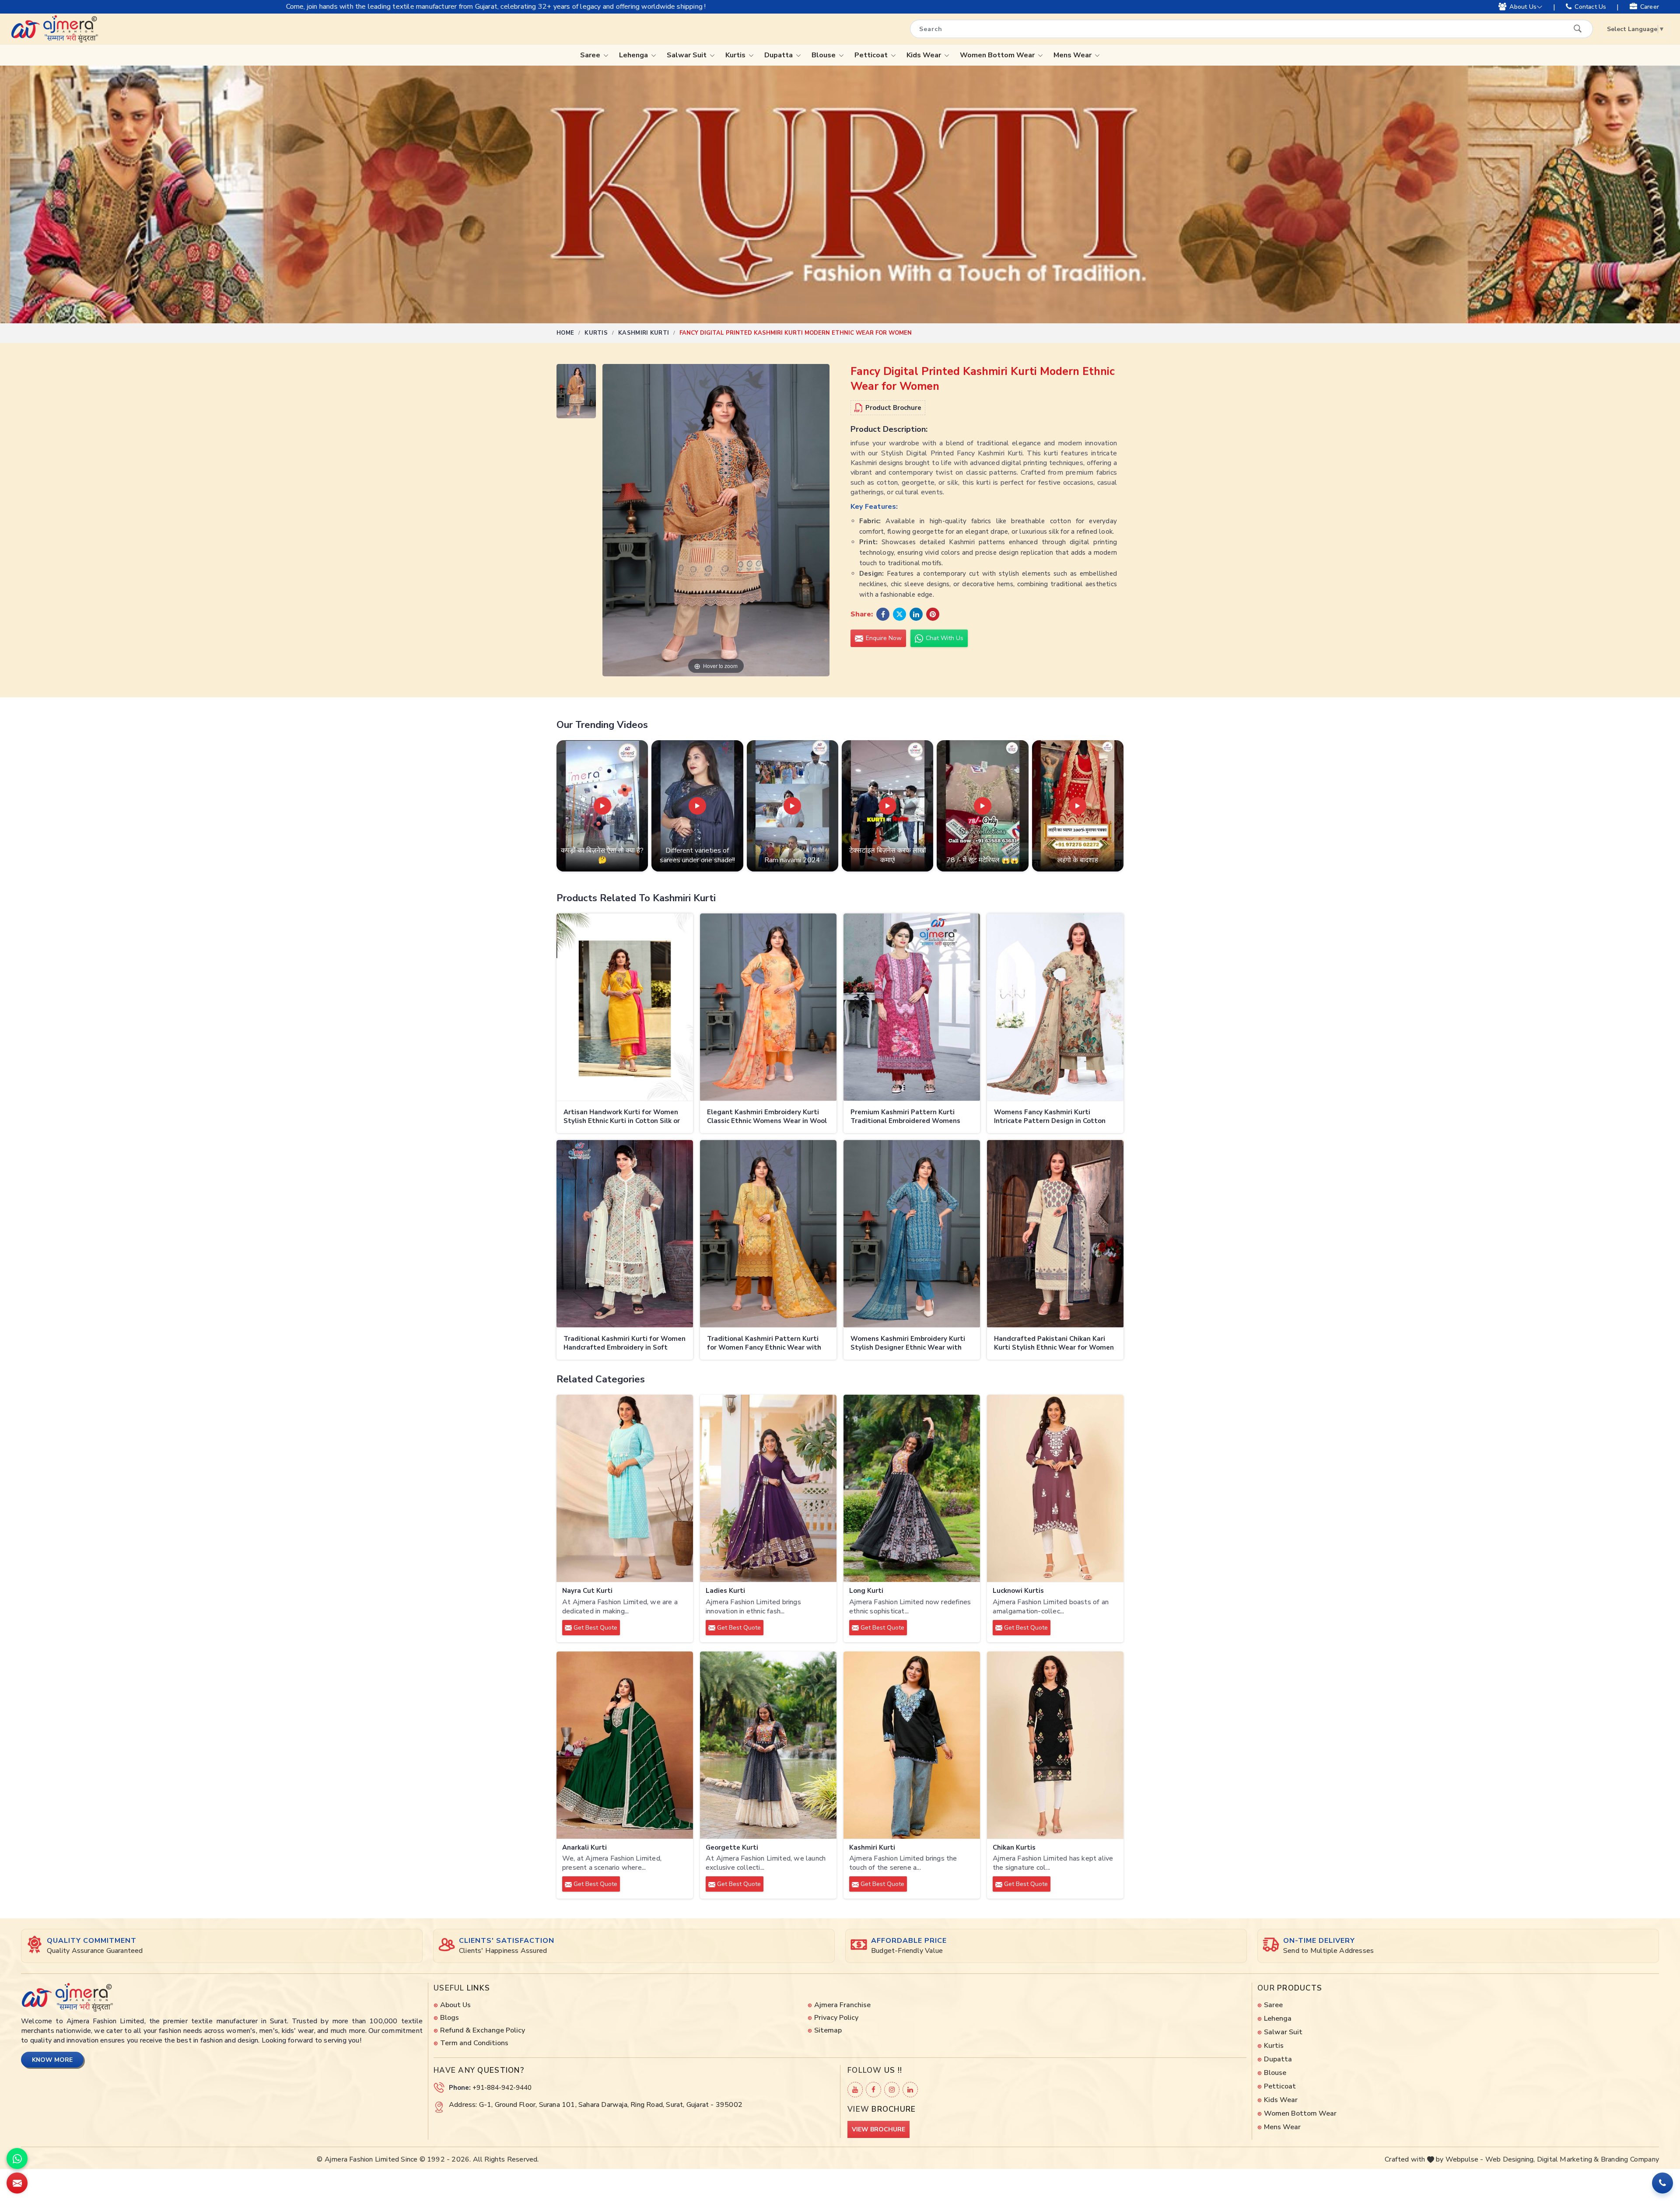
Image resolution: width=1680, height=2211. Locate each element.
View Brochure (878, 2129)
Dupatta (779, 55)
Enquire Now (883, 638)
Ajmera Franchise (842, 2005)
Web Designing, (1510, 2159)
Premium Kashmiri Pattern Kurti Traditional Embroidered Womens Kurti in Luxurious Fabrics (905, 1117)
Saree (591, 55)
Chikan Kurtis (1014, 1848)
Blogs (450, 2018)
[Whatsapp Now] (17, 2159)
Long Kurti (866, 1591)
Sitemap (828, 2030)
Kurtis (736, 55)
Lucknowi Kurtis (1018, 1591)
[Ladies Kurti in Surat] (768, 1489)
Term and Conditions (474, 2043)
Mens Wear (1073, 55)
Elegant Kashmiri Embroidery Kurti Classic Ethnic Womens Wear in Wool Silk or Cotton (767, 1117)
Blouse (824, 55)
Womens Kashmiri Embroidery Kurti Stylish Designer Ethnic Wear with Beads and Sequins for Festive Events (908, 1344)
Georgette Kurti (732, 1848)
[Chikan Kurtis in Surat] (1055, 1745)
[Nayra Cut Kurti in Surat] (625, 1489)
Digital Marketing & (1568, 2159)
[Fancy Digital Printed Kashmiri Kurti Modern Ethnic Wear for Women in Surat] (576, 393)
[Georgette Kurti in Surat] (768, 1745)
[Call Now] (1662, 2183)
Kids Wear (925, 55)
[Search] (1578, 28)
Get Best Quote (595, 1628)
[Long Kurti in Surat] (912, 1489)
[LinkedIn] (910, 2090)
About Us (1523, 7)
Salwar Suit (688, 55)
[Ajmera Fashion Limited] (54, 29)
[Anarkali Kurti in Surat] (625, 1745)
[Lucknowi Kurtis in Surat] (1055, 1489)
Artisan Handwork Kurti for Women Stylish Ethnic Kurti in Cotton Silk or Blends (622, 1117)
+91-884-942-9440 (502, 2088)
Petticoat (872, 55)
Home (565, 333)
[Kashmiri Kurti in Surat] (912, 1745)
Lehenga (634, 55)
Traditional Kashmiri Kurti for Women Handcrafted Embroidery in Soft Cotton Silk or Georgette (625, 1344)
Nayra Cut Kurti (587, 1591)
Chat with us (944, 638)
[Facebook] (873, 2090)
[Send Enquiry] (17, 2183)
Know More (52, 2060)
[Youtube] (855, 2090)
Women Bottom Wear (998, 55)
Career (1650, 7)
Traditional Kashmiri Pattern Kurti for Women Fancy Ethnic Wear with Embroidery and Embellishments (764, 1344)
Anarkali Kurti (584, 1848)
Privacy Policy (836, 2018)
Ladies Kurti (725, 1591)
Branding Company (1630, 2159)
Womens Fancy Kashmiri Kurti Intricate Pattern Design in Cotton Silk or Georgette (1050, 1117)
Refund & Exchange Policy (483, 2030)
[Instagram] (892, 2090)
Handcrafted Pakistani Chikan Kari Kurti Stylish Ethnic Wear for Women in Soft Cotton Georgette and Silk (1054, 1344)
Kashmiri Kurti (644, 333)
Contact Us (1590, 7)
